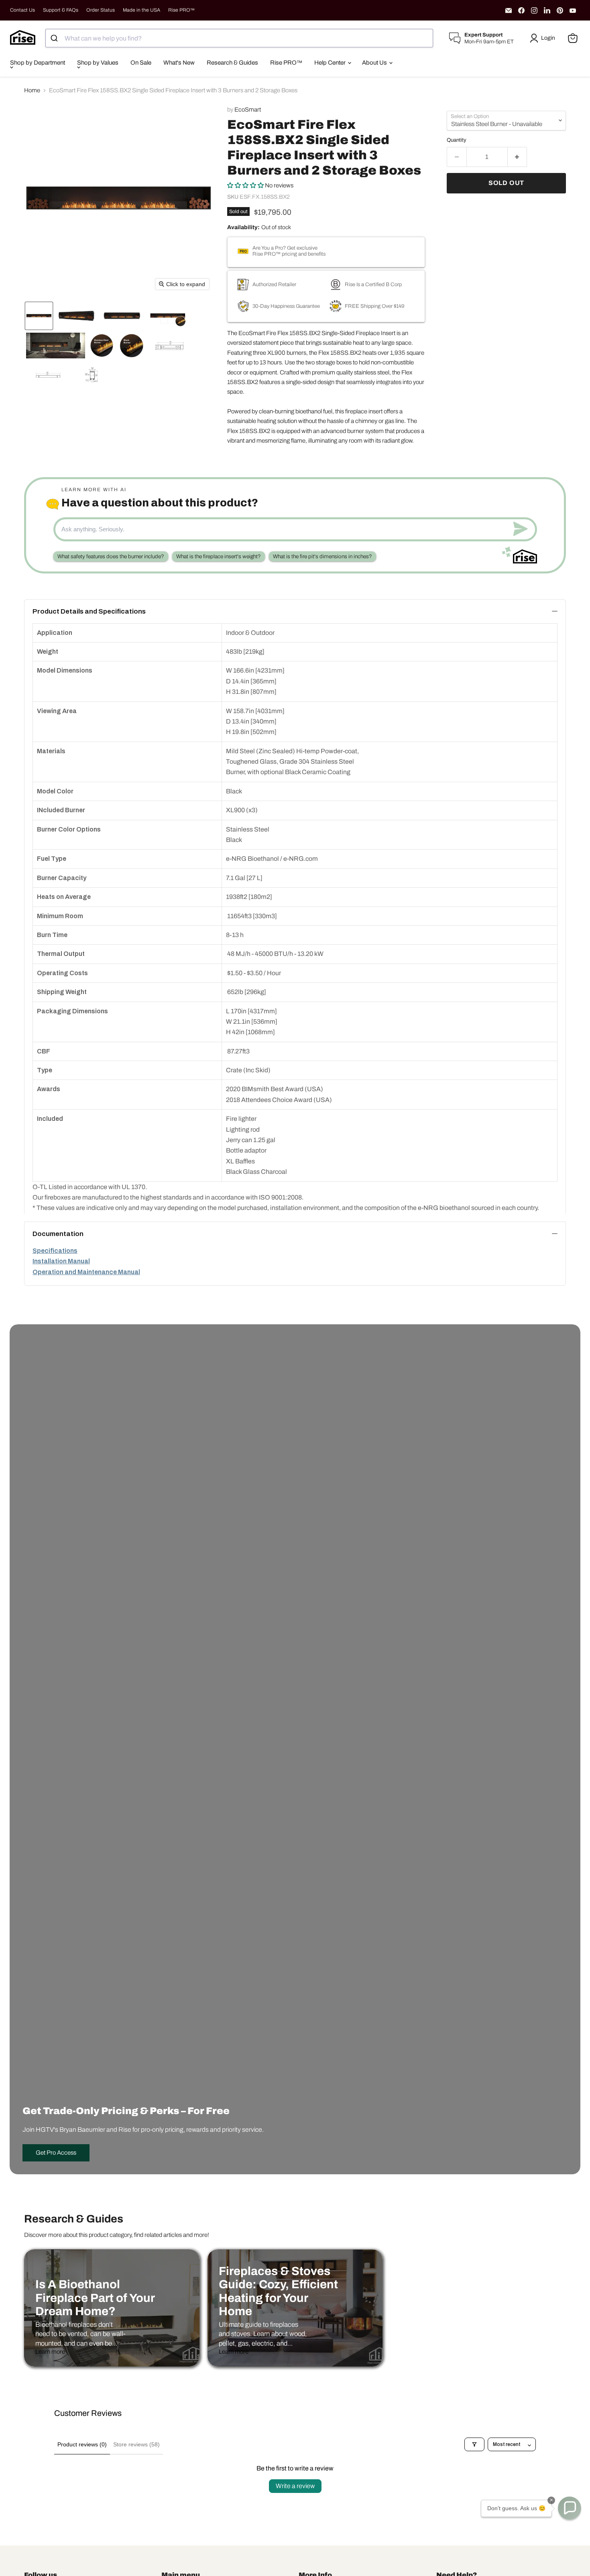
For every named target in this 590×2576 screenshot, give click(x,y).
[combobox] (239, 38)
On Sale (141, 63)
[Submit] (55, 38)
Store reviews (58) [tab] (136, 2444)
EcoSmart (248, 110)
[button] (544, 38)
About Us (375, 63)
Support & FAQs (61, 10)
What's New (179, 63)
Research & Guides (232, 63)
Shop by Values (98, 63)
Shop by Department (38, 63)
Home (32, 90)
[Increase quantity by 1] (518, 157)
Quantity (457, 140)
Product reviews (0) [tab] (82, 2444)
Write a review (295, 2486)
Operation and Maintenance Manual (86, 1272)
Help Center (331, 63)
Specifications (55, 1251)
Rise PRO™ (181, 10)
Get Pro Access (56, 2153)
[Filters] (474, 2444)
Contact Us (22, 10)
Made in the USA (141, 10)
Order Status (101, 10)
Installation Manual (61, 1261)
